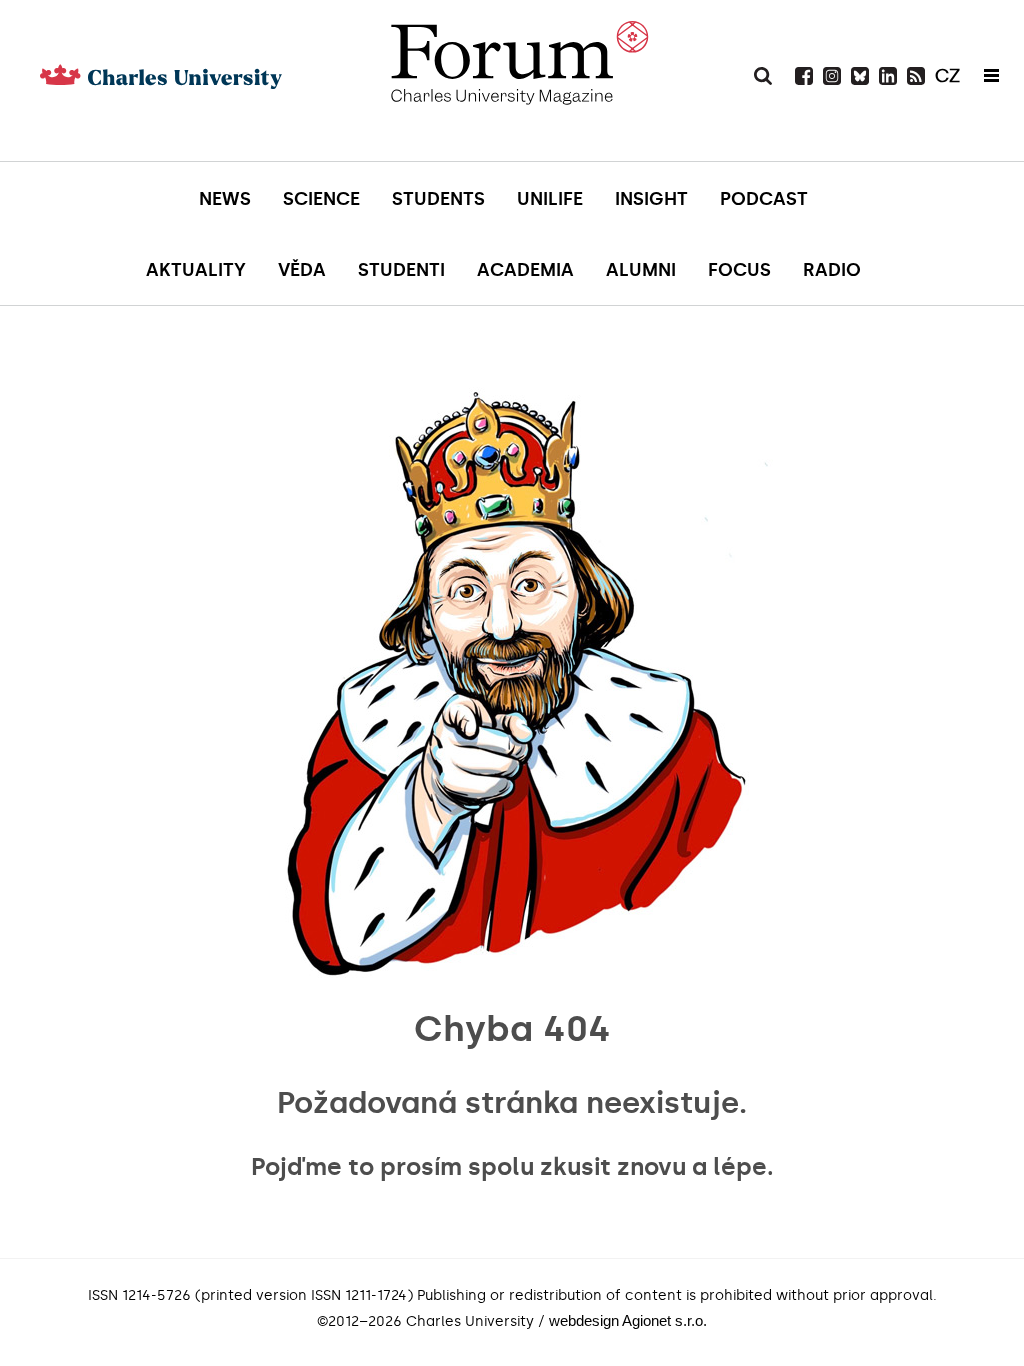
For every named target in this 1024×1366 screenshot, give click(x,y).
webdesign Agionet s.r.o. (628, 1320)
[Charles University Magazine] (519, 105)
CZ (947, 76)
